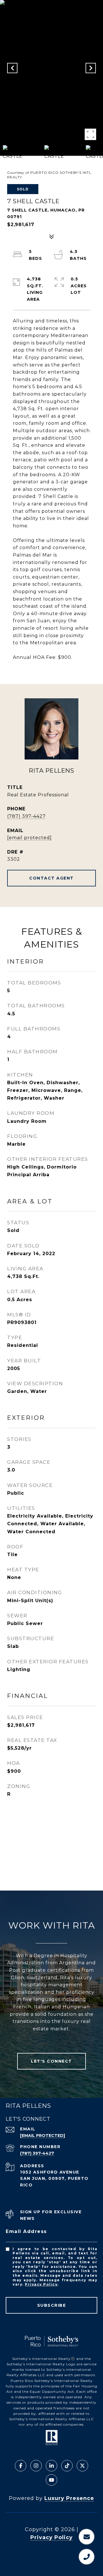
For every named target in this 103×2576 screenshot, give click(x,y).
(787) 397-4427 (26, 816)
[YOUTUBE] (51, 2480)
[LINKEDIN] (51, 2466)
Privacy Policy (41, 2284)
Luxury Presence (69, 2498)
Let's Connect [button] (51, 2061)
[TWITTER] (82, 2466)
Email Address (26, 2231)
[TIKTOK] (67, 2466)
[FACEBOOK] (21, 2466)
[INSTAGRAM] (36, 2466)
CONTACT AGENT (51, 878)
